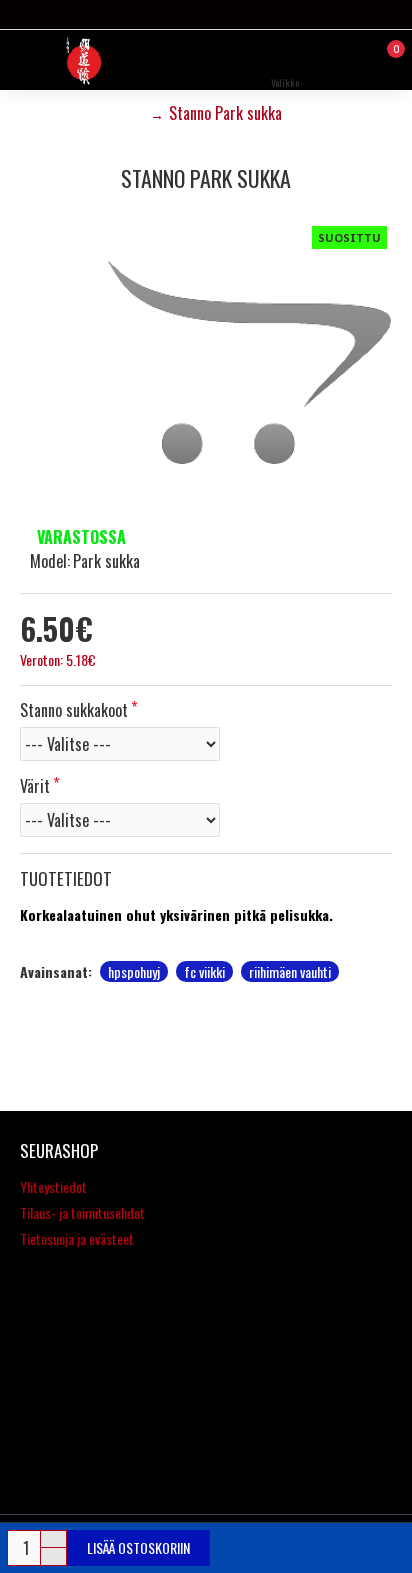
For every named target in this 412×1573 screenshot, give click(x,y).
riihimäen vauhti (290, 971)
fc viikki (204, 971)
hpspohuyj (134, 971)
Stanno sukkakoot (74, 710)
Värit (35, 786)
